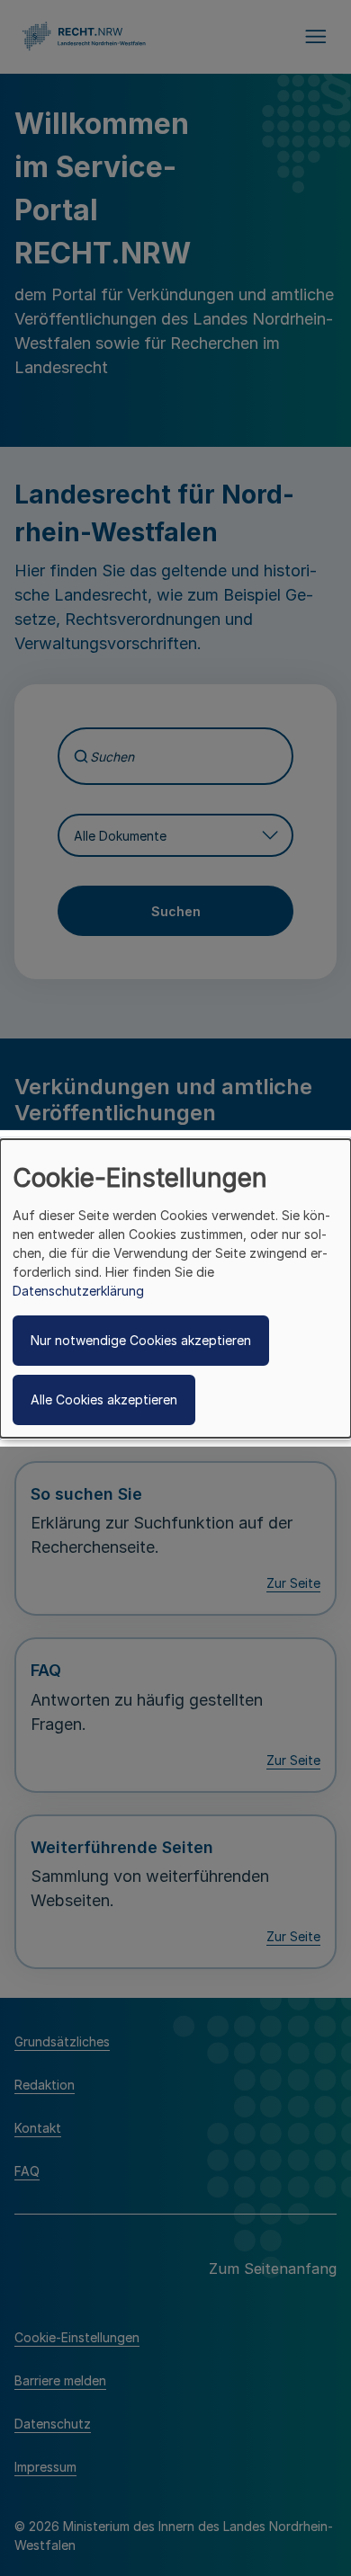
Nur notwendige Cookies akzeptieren (141, 1340)
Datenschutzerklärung (78, 1291)
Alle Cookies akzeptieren (104, 1399)
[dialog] (175, 1288)
